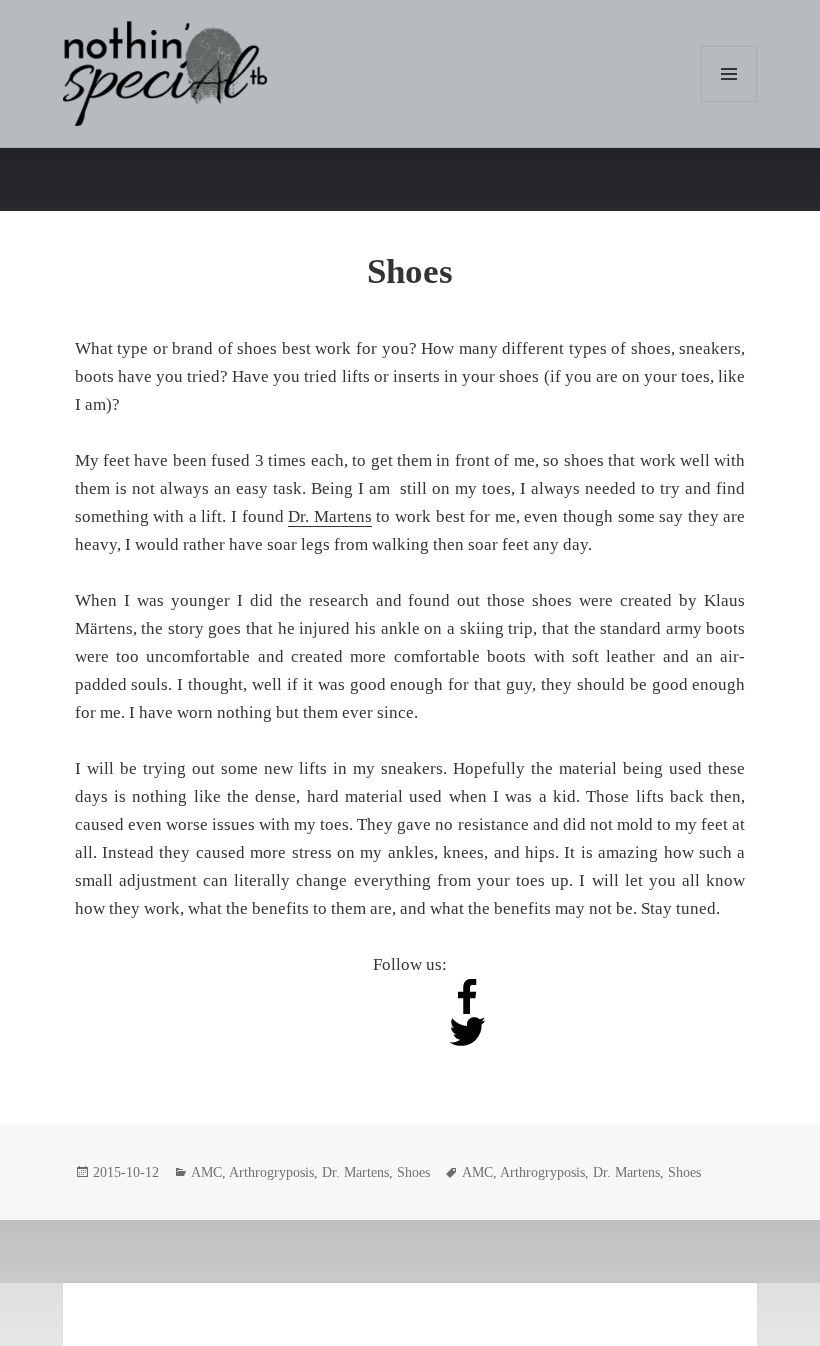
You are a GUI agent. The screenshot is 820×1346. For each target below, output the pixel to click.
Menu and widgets (729, 101)
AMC (206, 1172)
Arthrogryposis (271, 1172)
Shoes (410, 271)
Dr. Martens (330, 516)
